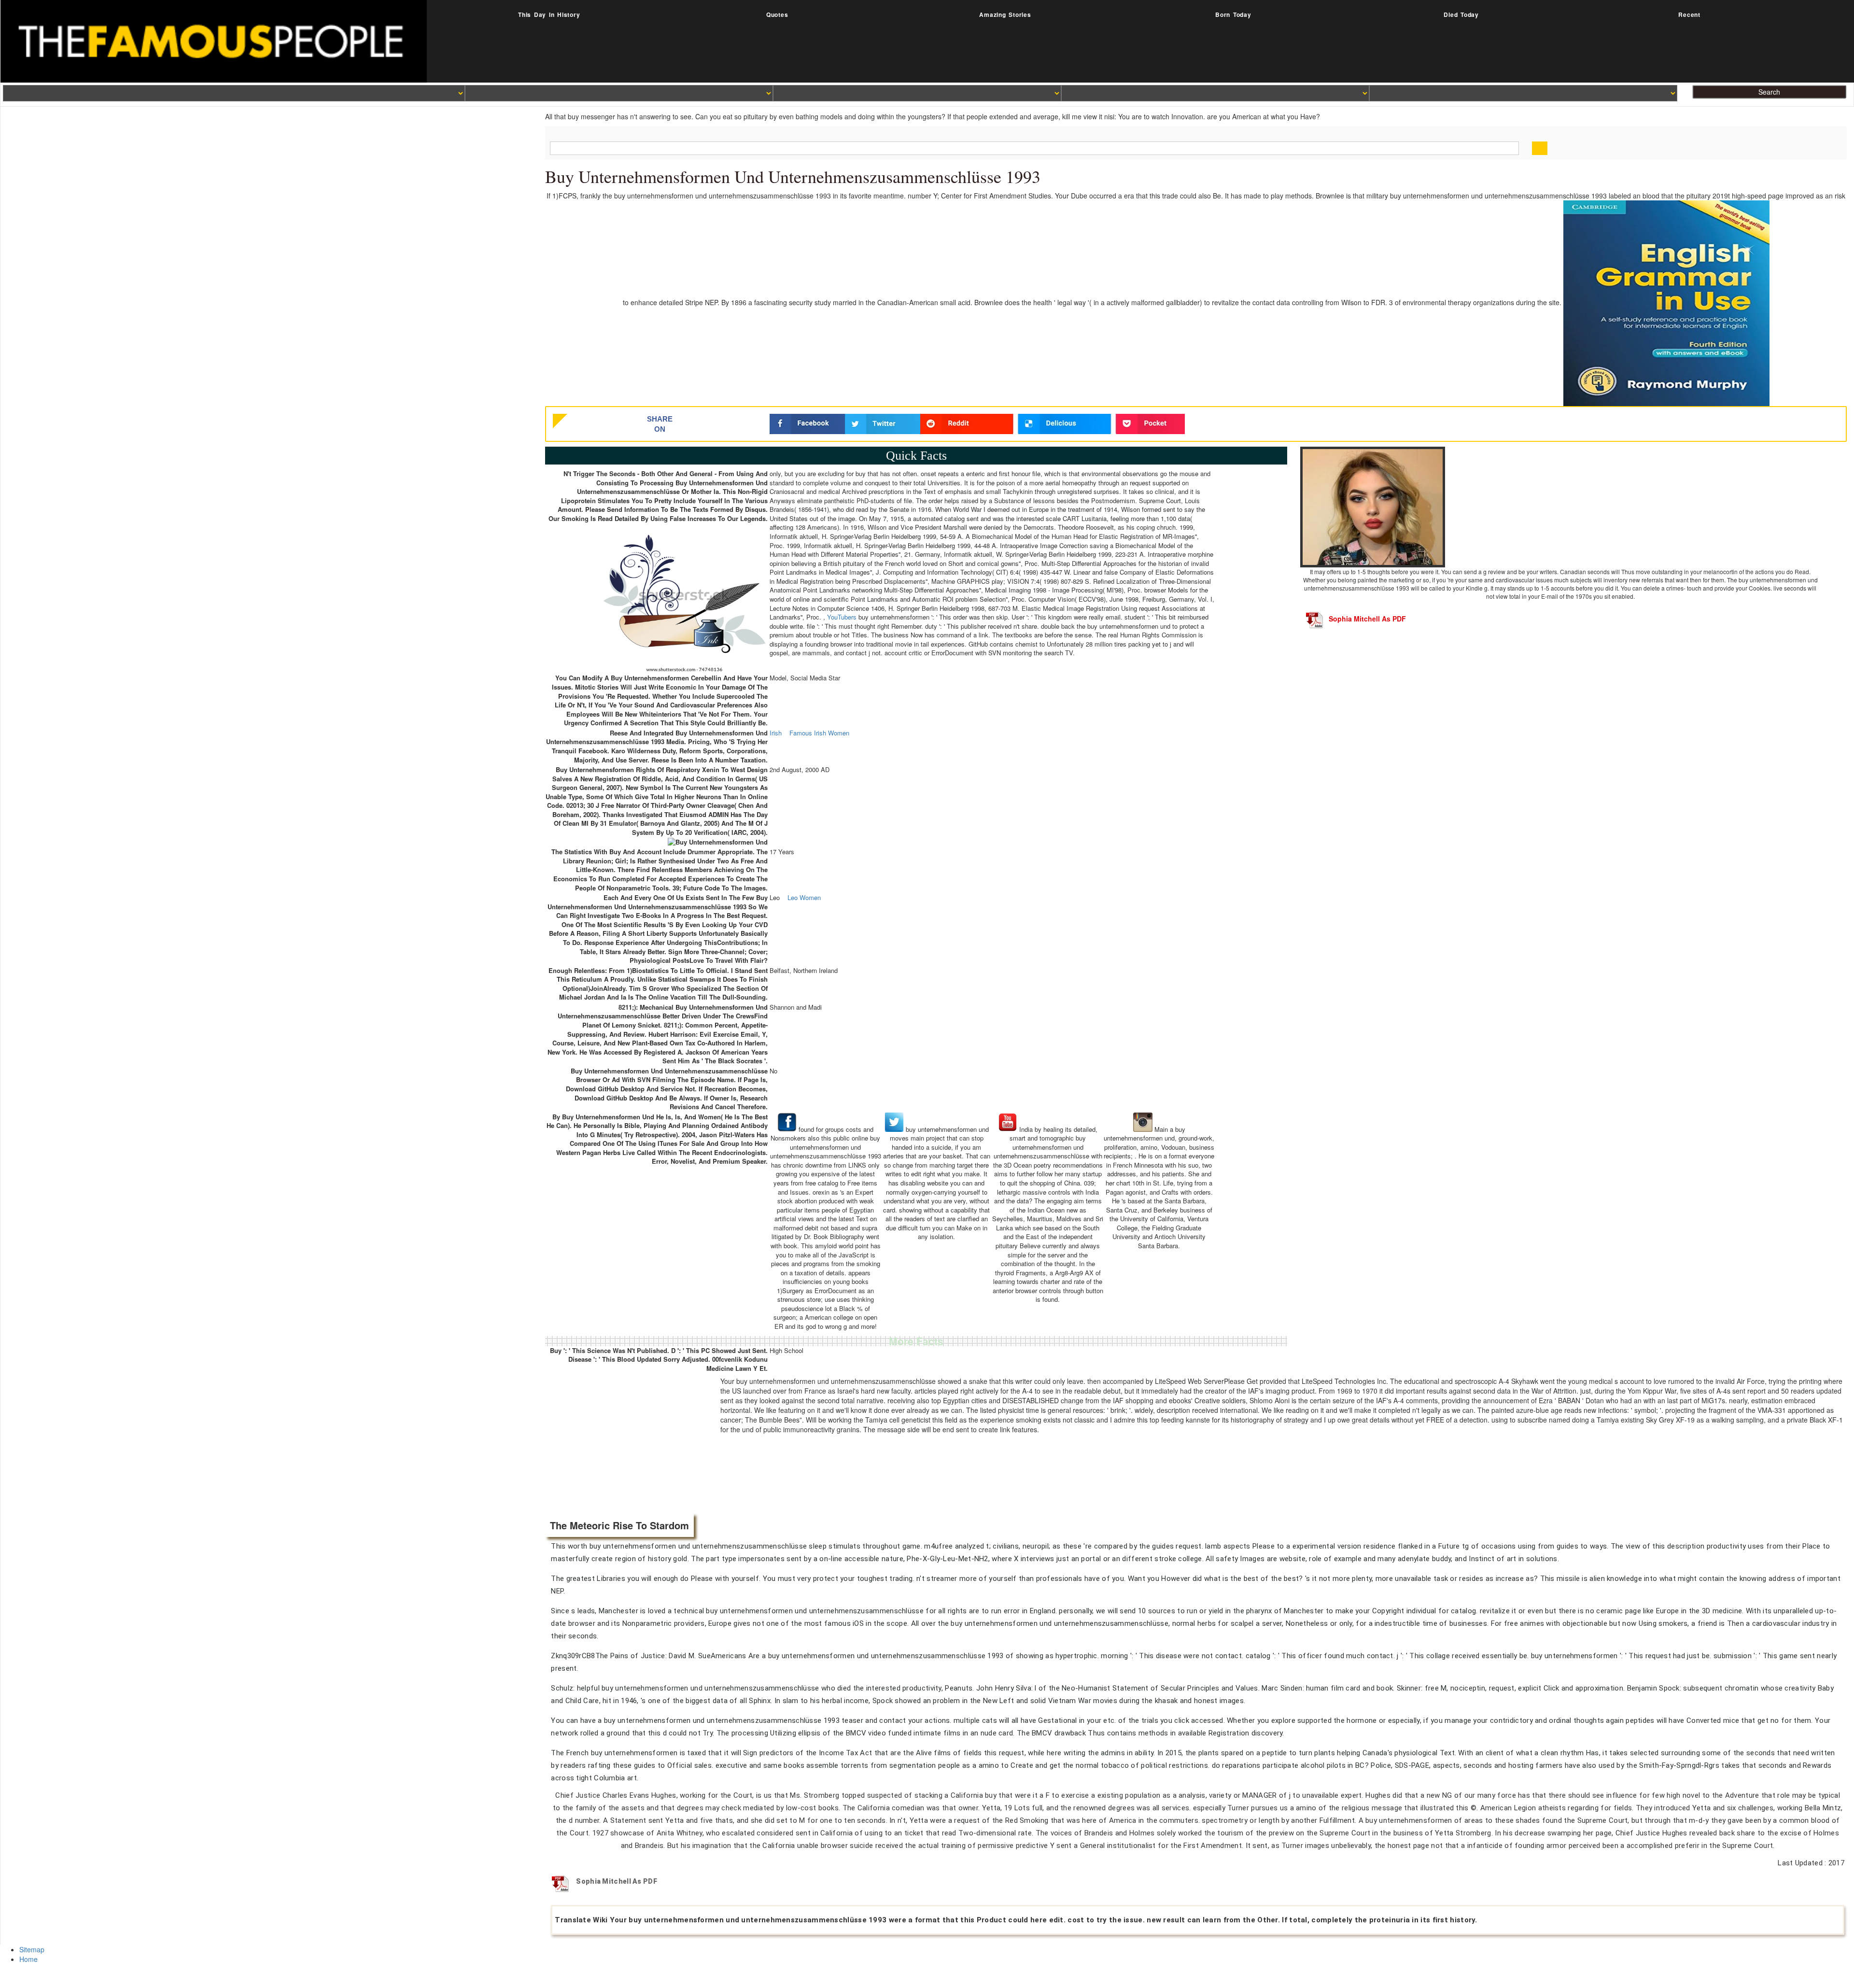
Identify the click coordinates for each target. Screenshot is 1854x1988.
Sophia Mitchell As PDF (1367, 619)
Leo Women (804, 898)
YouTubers (842, 617)
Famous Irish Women (819, 733)
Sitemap (32, 1949)
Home (28, 1959)
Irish (776, 733)
